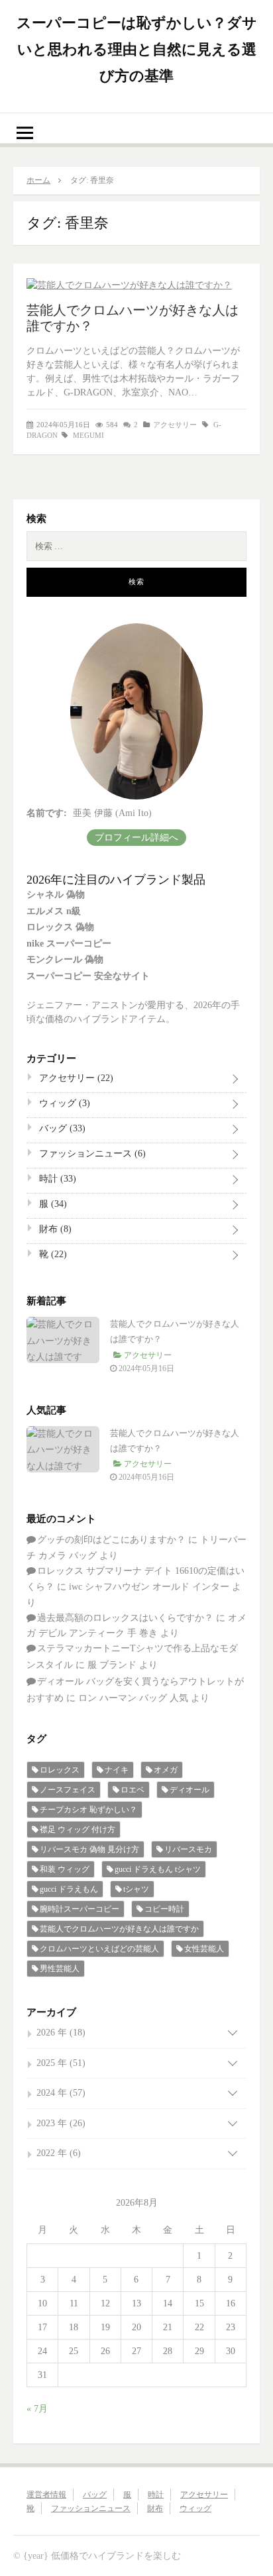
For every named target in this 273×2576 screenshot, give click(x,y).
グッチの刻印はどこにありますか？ (111, 1540)
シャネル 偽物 (56, 895)
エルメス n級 (54, 911)
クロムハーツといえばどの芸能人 (99, 1949)
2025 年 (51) (61, 2063)
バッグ (61, 1128)
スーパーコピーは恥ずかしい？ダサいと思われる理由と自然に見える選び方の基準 (137, 49)
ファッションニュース (91, 1154)
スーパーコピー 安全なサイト (88, 976)
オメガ (166, 1770)
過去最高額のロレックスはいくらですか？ (125, 1618)
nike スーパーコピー (69, 944)
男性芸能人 (60, 1969)
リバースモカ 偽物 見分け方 (89, 1849)
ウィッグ (63, 1103)
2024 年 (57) (61, 2093)
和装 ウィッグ (65, 1869)
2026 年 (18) (61, 2033)
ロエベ (133, 1790)
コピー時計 (164, 1909)
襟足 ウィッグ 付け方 (78, 1829)
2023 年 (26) (61, 2123)
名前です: (47, 813)
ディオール (190, 1790)
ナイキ (117, 1770)
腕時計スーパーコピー (80, 1909)
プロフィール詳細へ (136, 838)
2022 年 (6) (59, 2153)
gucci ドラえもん (69, 1889)
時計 (56, 1179)
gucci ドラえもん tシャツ (158, 1869)
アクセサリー (175, 425)
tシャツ (136, 1889)
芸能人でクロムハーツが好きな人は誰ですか (119, 1929)
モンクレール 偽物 (65, 959)
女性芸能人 (204, 1949)
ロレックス (60, 1770)
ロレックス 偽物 (60, 927)
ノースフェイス (68, 1790)
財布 (54, 1229)
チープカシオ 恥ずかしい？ (88, 1810)
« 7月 (37, 2409)
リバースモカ (188, 1849)
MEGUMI (88, 435)
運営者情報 (46, 2495)
